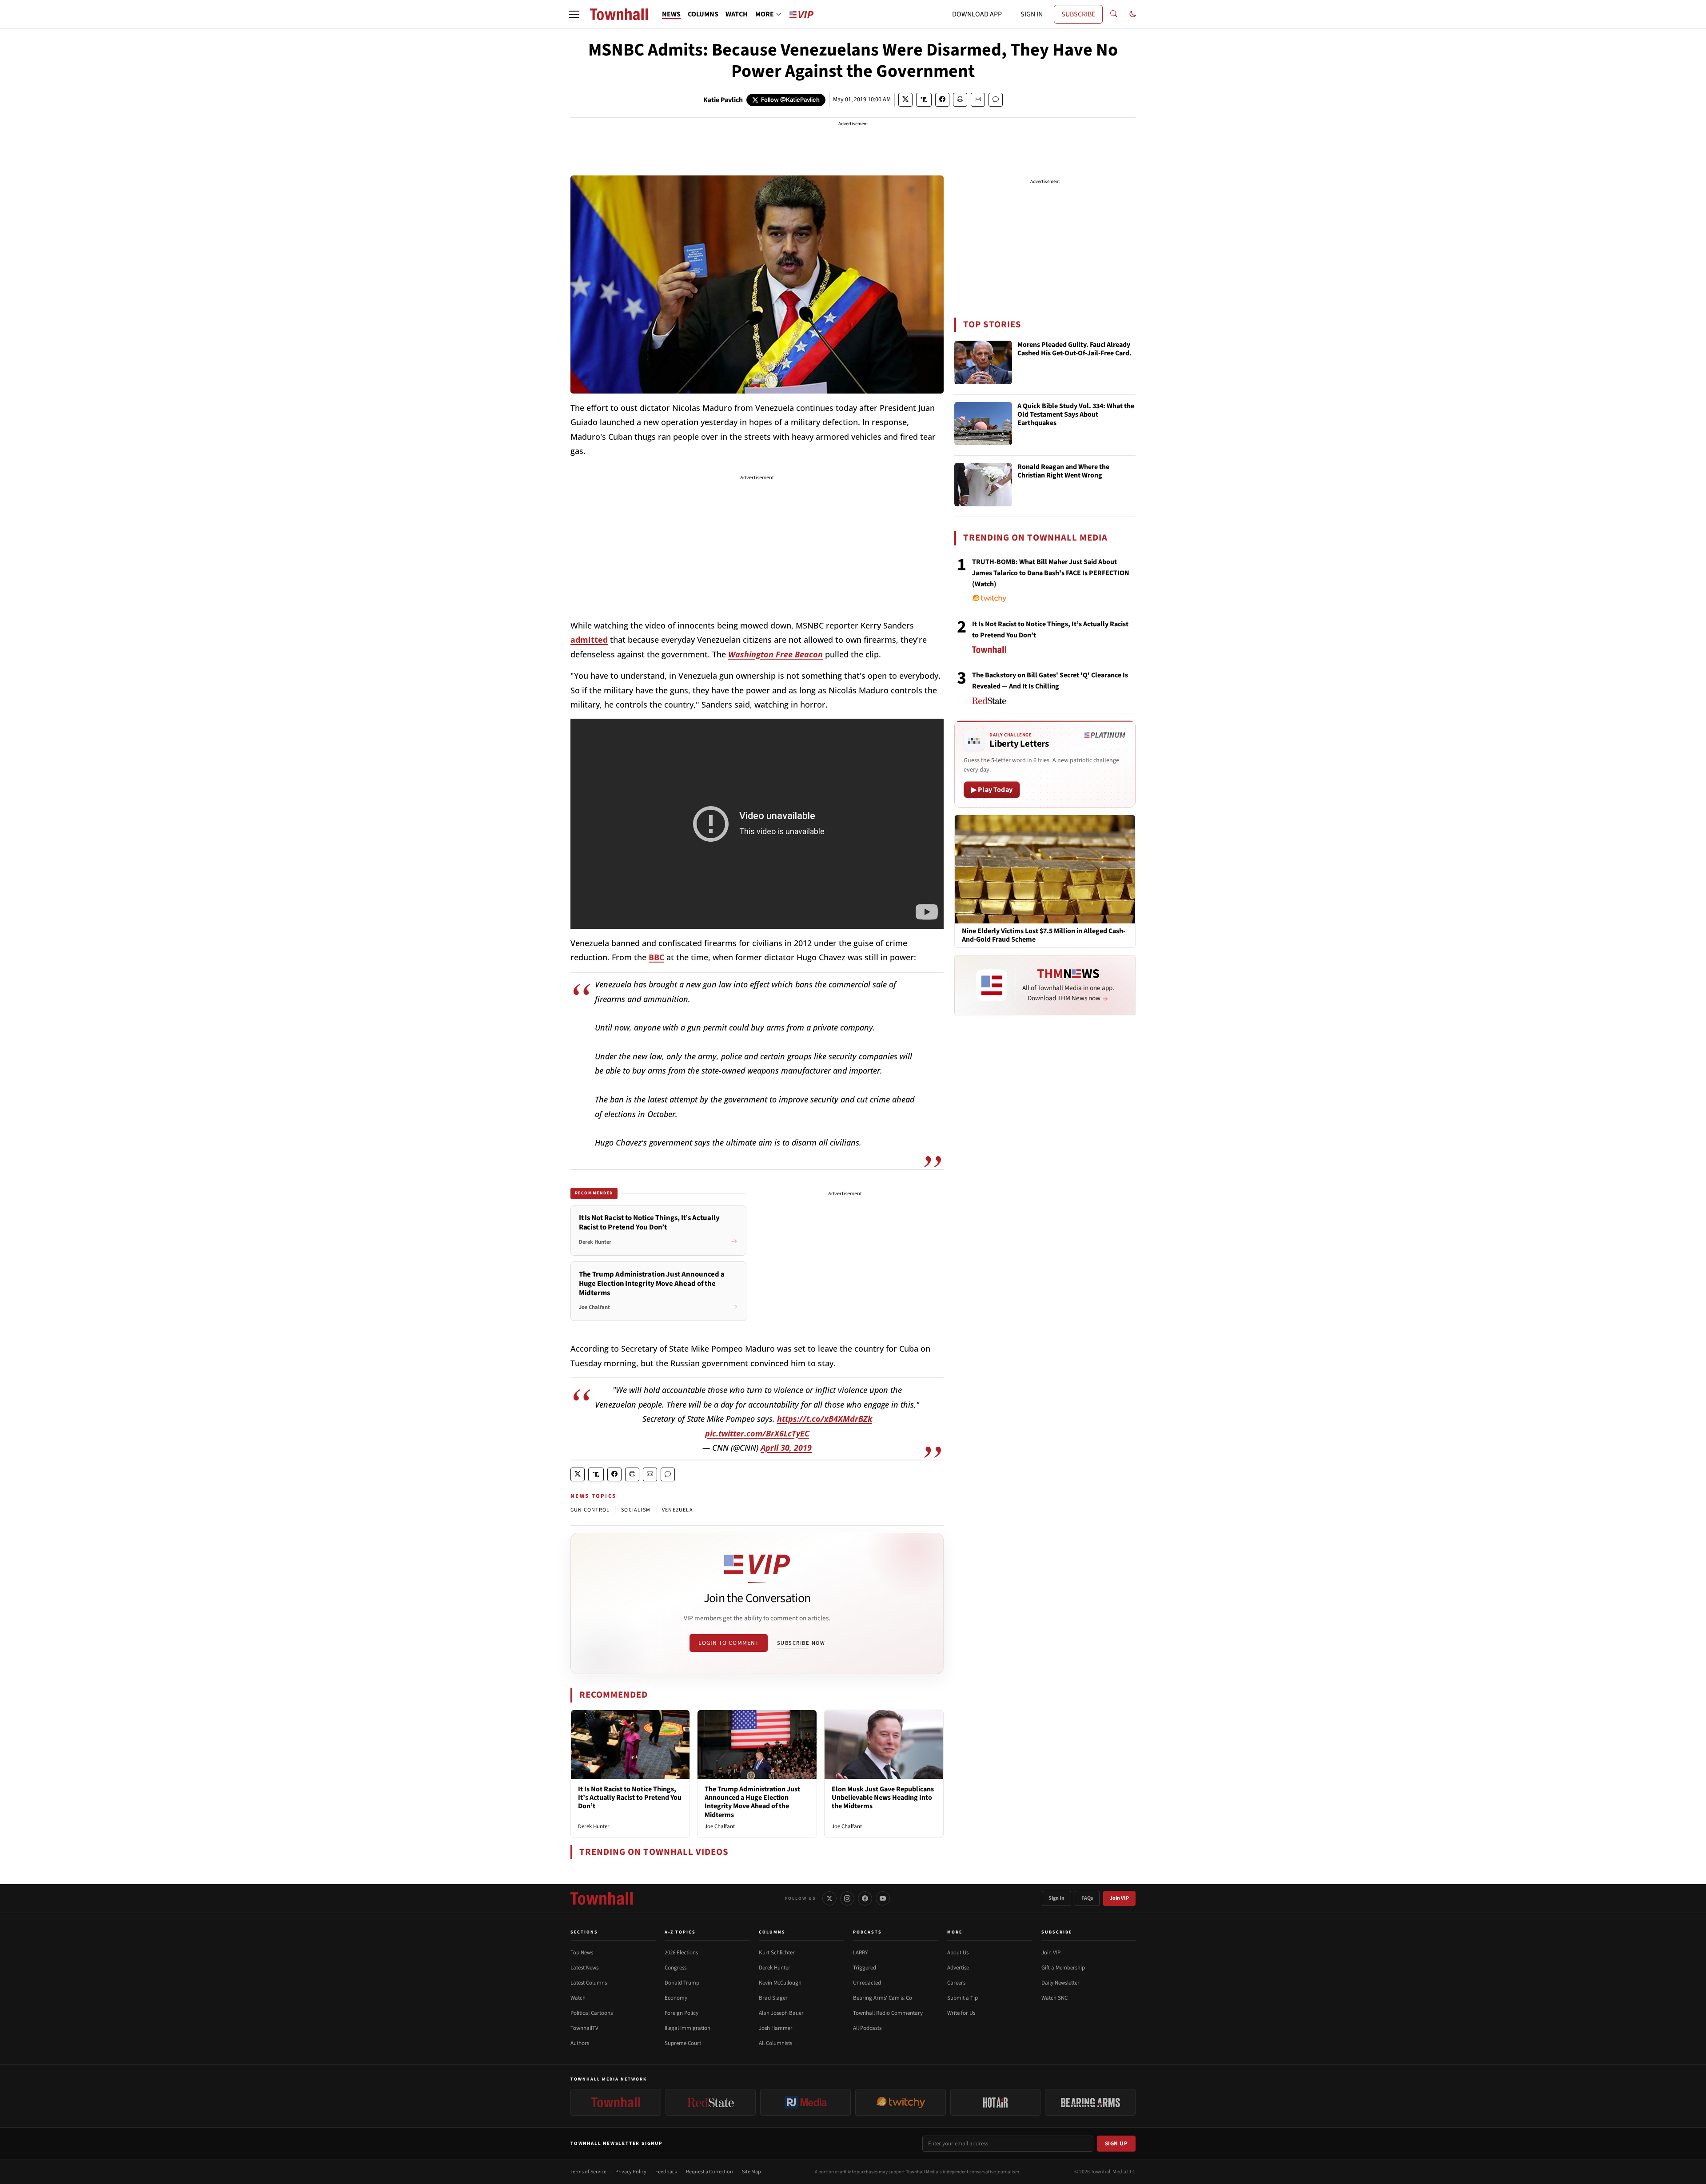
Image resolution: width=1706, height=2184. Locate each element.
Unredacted (867, 1983)
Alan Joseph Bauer (781, 2013)
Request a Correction (710, 2172)
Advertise (958, 1968)
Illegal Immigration (688, 2028)
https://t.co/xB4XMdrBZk (825, 1419)
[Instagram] (847, 1898)
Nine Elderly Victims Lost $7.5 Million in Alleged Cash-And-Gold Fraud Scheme (1044, 935)
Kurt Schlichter (777, 1953)
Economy (676, 1998)
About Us (958, 1953)
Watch (578, 1998)
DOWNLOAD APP (977, 14)
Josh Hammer (776, 2028)
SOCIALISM (636, 1510)
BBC (656, 957)
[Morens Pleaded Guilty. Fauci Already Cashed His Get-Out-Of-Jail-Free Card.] (983, 362)
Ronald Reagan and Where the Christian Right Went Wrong (1063, 471)
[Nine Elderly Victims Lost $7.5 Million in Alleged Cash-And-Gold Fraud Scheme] (1045, 869)
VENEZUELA (678, 1510)
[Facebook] (865, 1898)
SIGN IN (1032, 14)
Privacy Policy (631, 2172)
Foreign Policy (682, 2013)
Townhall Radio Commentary (888, 2013)
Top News (582, 1953)
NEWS (671, 14)
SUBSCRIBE (1078, 14)
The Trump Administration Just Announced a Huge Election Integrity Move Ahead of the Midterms (752, 1802)
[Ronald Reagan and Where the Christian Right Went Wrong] (983, 485)
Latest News (584, 1968)
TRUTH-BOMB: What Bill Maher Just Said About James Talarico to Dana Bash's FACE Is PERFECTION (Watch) (1051, 573)
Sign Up (1116, 2144)
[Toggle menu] (574, 14)
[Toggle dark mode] (1133, 14)
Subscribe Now (801, 1643)
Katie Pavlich (723, 100)
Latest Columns (589, 1983)
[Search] (1114, 14)
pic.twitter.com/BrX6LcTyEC (757, 1433)
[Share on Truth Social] (924, 100)
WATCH (737, 14)
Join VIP (1119, 1898)
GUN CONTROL (590, 1510)
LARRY (860, 1953)
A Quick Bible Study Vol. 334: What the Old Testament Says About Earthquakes (1076, 415)
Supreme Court (683, 2043)
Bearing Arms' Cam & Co (883, 1998)
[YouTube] (883, 1898)
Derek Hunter (594, 1826)
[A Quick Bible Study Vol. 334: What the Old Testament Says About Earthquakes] (983, 424)
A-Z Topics (680, 1932)
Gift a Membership (1063, 1968)
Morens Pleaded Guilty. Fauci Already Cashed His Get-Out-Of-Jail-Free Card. (1074, 349)
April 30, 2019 (786, 1448)
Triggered (865, 1968)
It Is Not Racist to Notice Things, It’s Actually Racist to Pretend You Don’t (630, 1798)
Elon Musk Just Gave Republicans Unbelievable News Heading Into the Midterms (883, 1798)
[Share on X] (905, 100)
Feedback (666, 2172)
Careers (956, 1983)
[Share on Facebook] (942, 100)
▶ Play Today (992, 790)
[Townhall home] (602, 1898)
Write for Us (961, 2013)
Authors (580, 2043)
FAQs (1087, 1898)
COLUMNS (703, 14)
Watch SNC (1054, 1998)
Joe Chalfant (720, 1826)
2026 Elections (681, 1953)
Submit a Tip (963, 1998)
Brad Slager (773, 1998)
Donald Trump (682, 1983)
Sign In (1056, 1898)
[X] (829, 1898)
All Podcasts (867, 2028)
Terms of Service (588, 2172)
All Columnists (775, 2043)
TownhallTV (584, 2028)
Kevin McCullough (780, 1983)
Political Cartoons (592, 2013)
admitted (589, 640)
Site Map (751, 2172)
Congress (676, 1968)
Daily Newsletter (1060, 1983)
